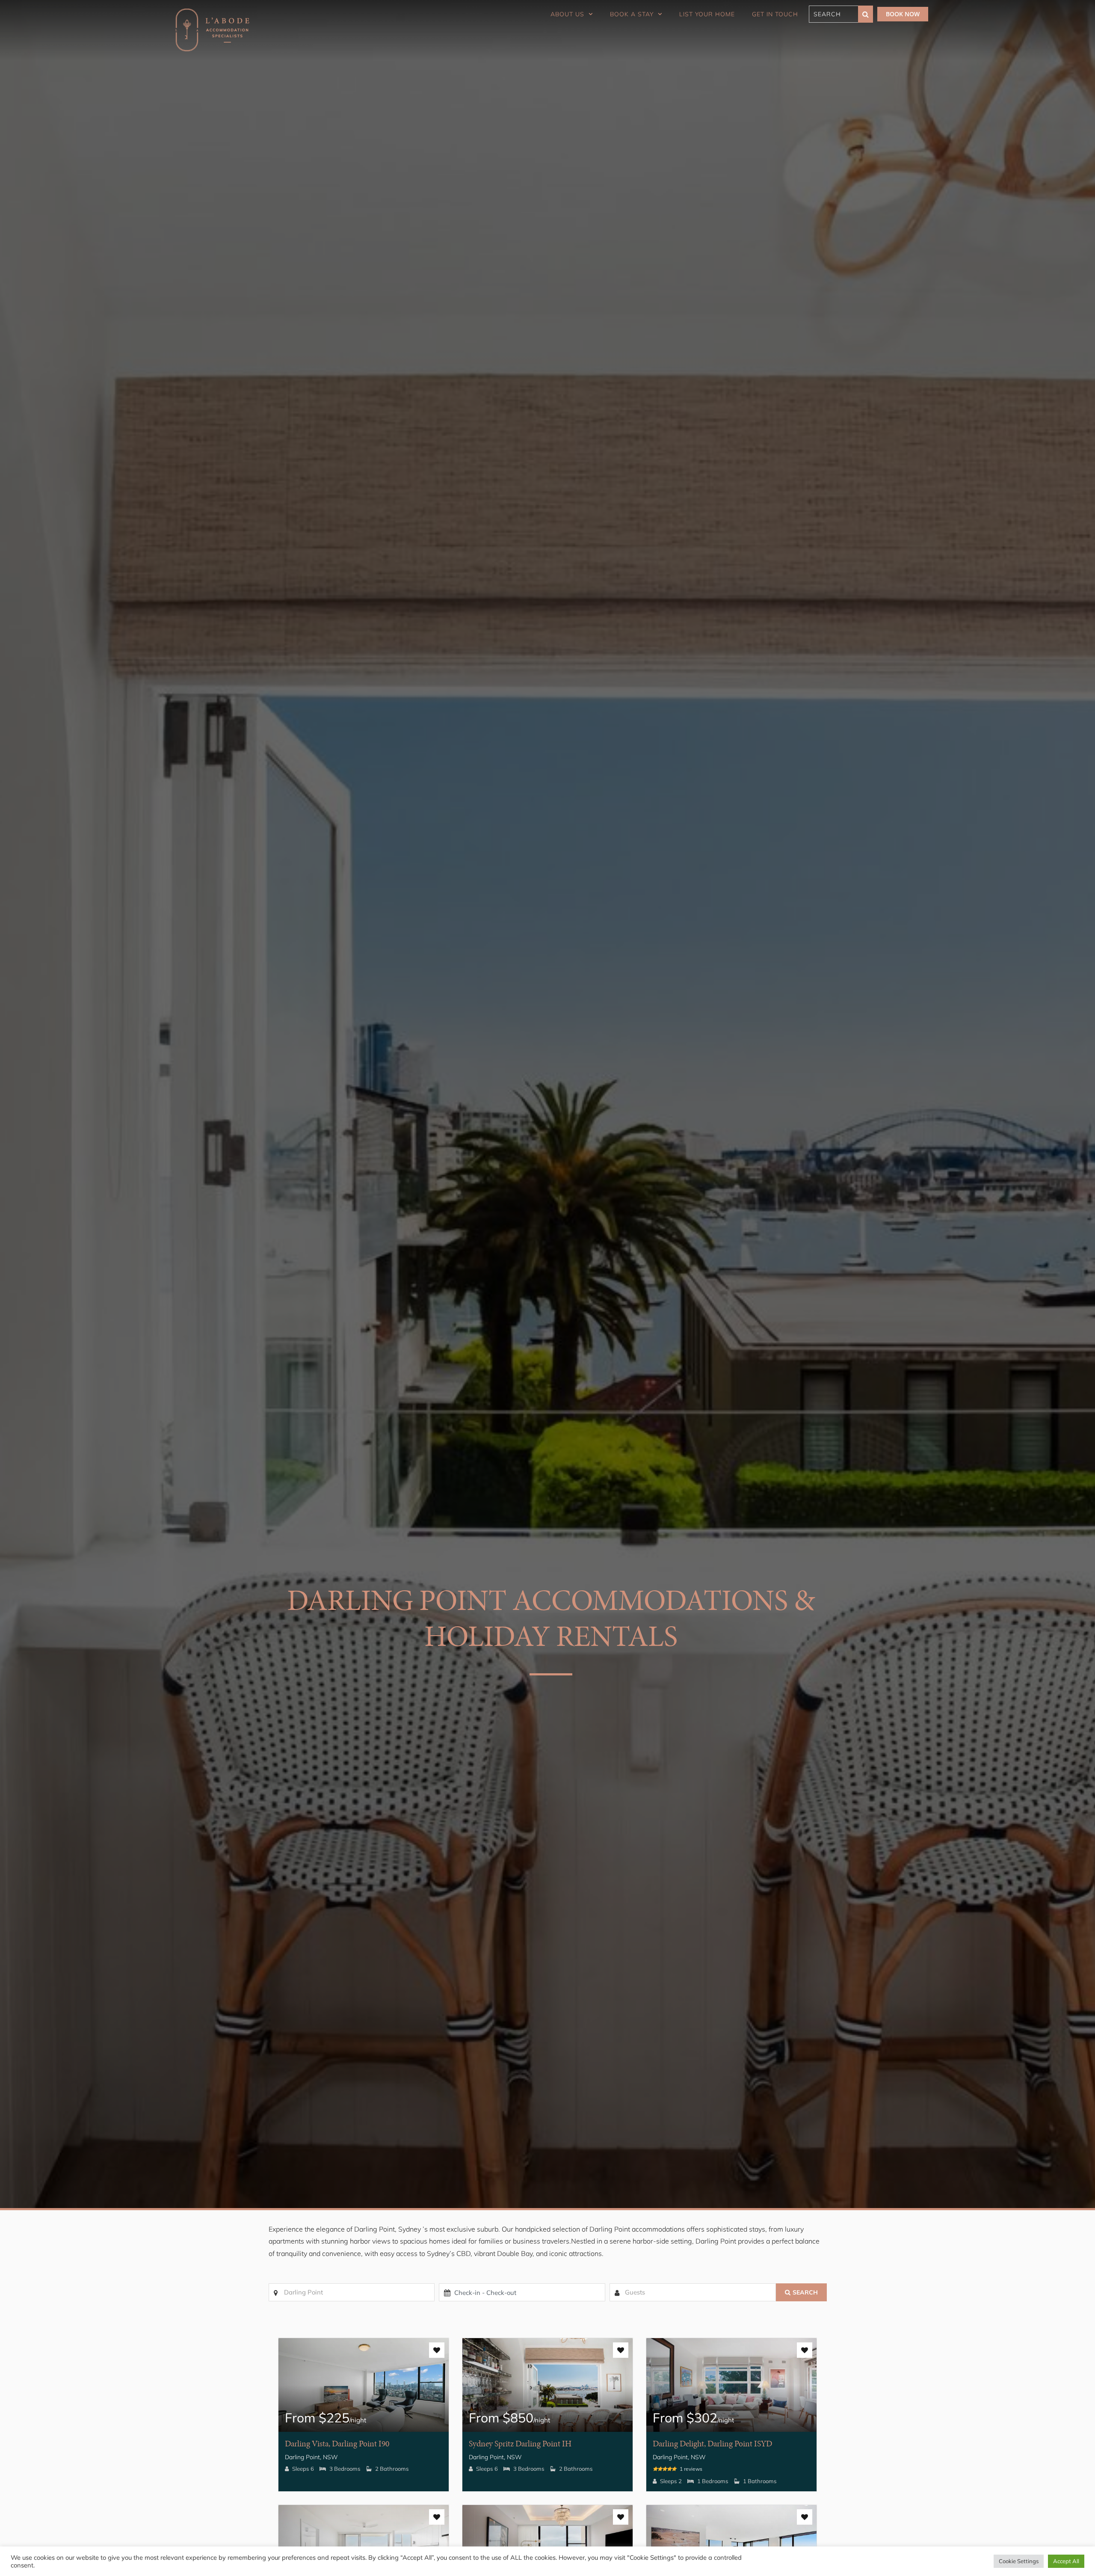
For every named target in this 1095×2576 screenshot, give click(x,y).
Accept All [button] (1066, 2561)
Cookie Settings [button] (1019, 2561)
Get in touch (775, 14)
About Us (567, 14)
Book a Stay (632, 14)
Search (805, 2292)
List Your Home (707, 14)
